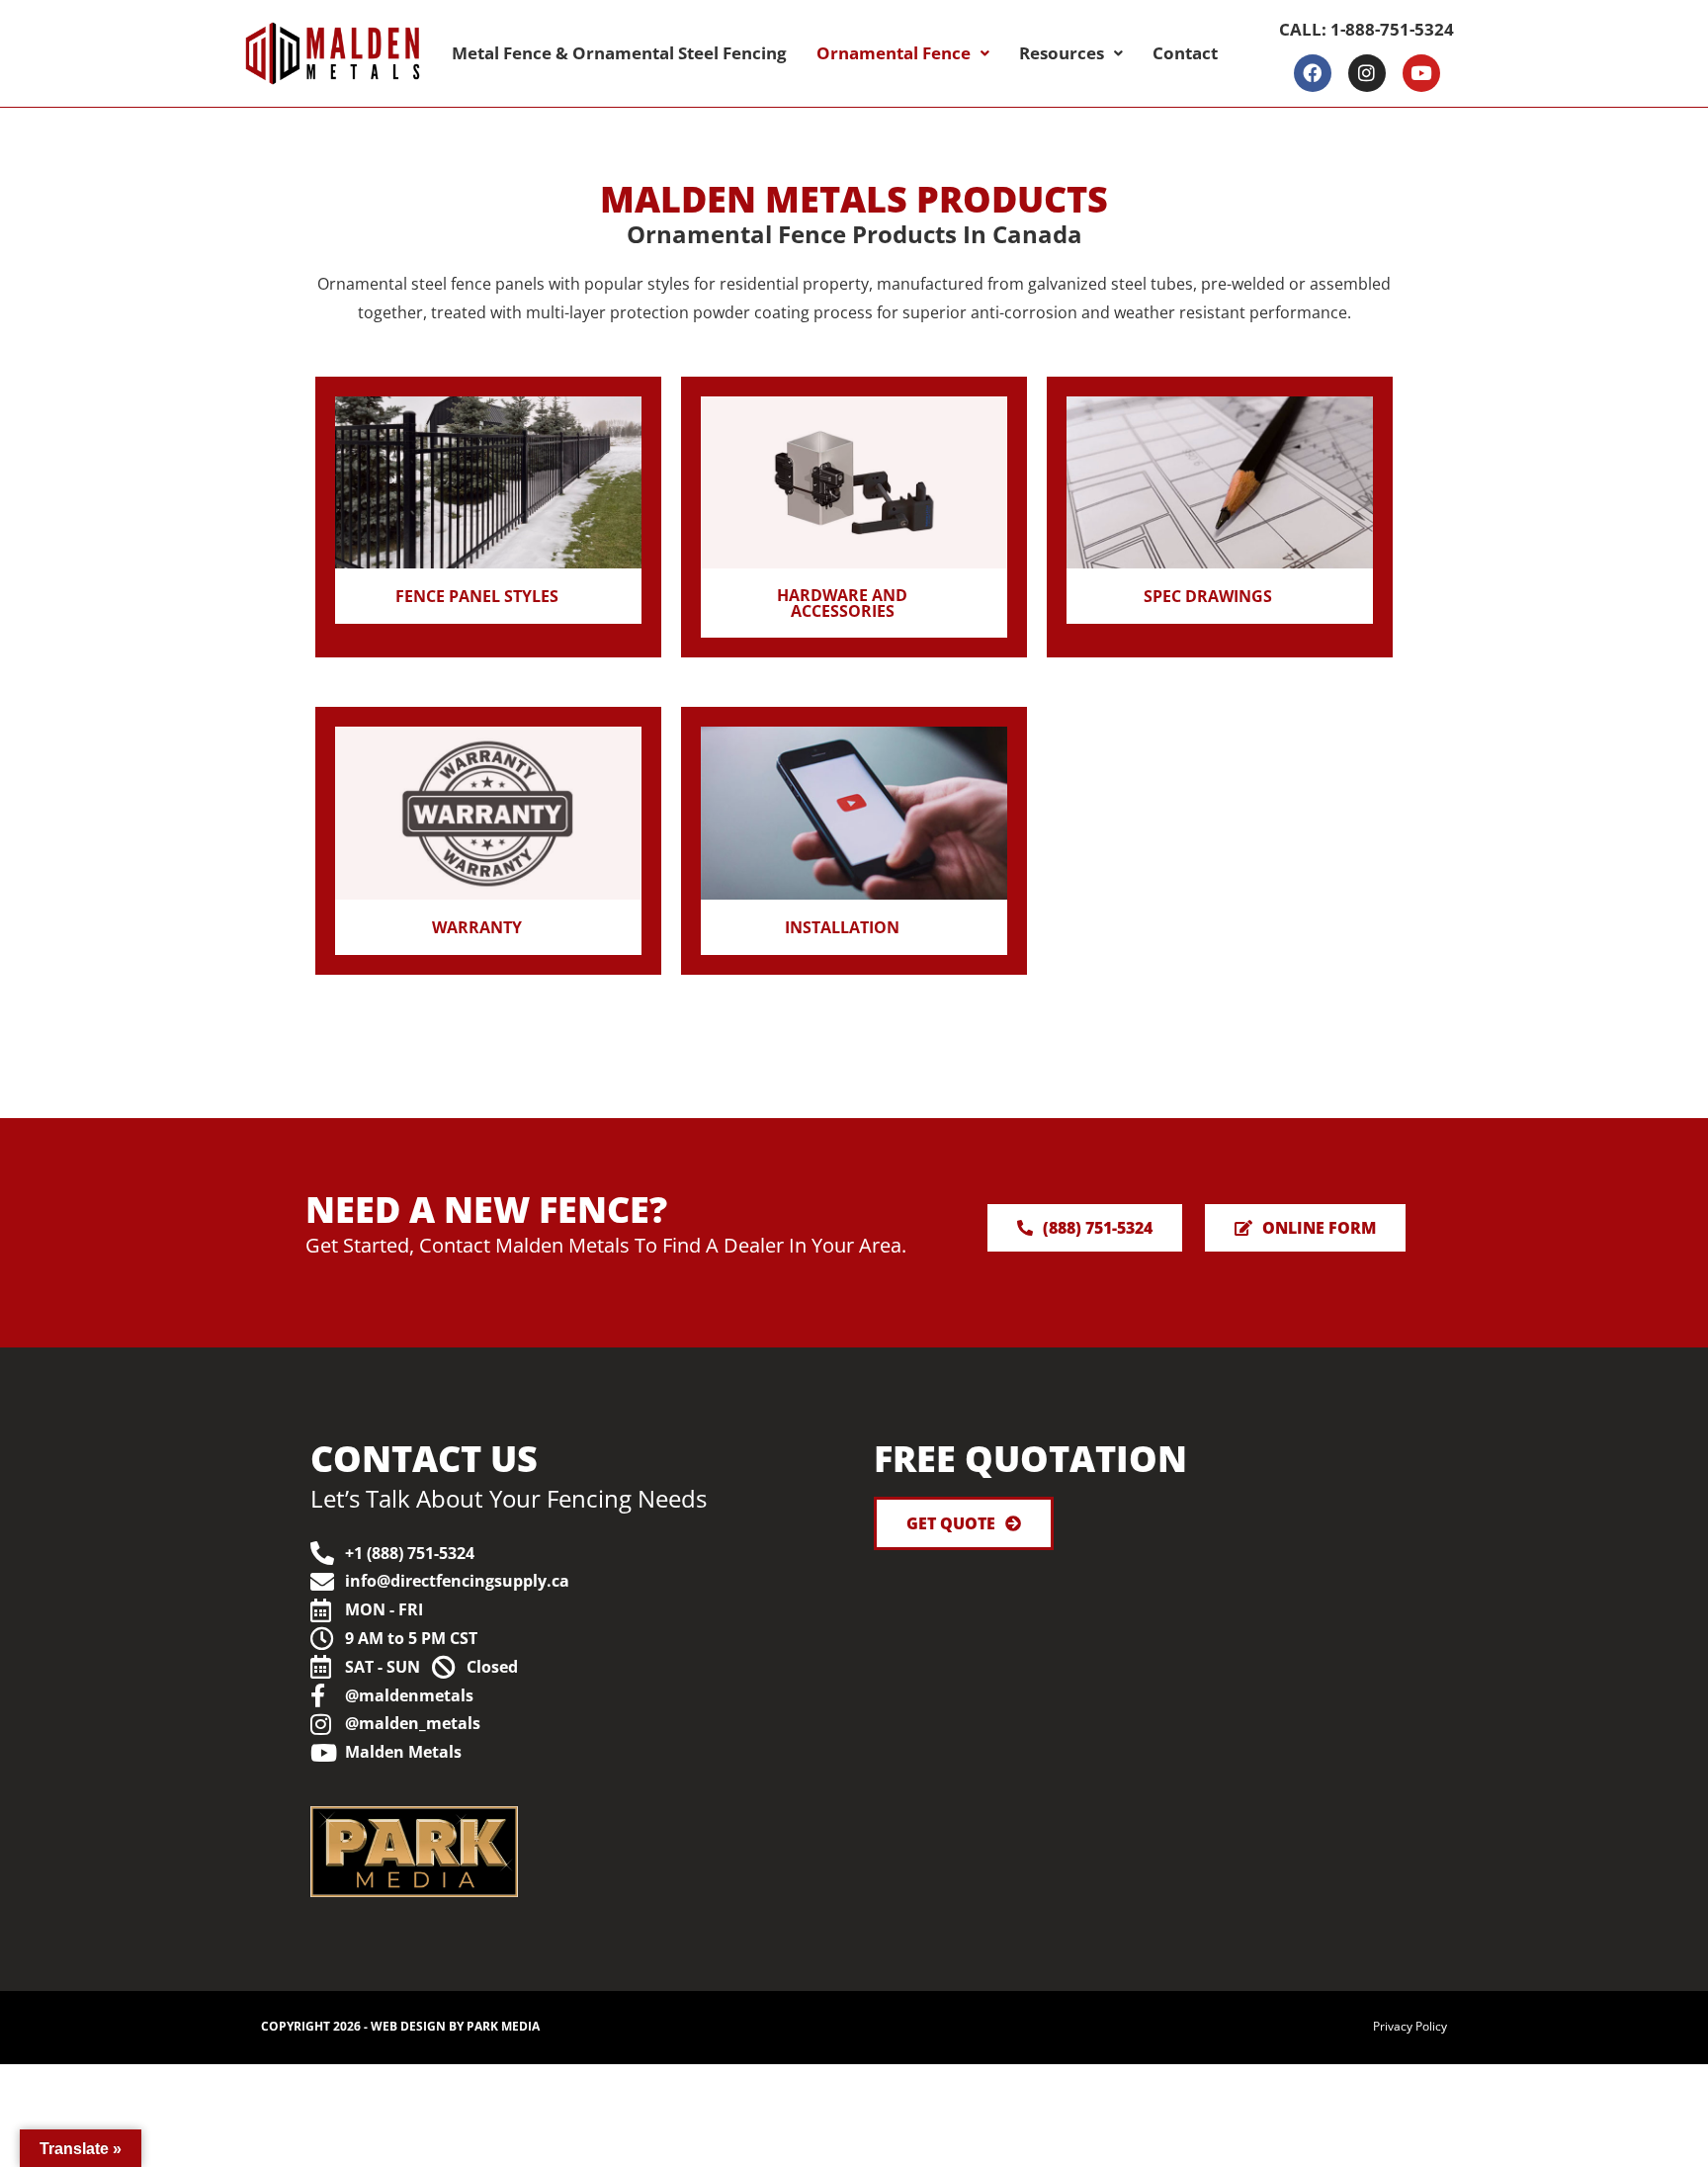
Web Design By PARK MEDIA (455, 2026)
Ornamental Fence (894, 53)
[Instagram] (1367, 73)
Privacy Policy (1410, 2026)
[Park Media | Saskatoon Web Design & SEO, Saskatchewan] (656, 1852)
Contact (1185, 53)
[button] (903, 53)
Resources (1062, 53)
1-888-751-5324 (1392, 29)
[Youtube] (1421, 73)
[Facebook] (1313, 73)
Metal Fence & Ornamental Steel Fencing (619, 53)
